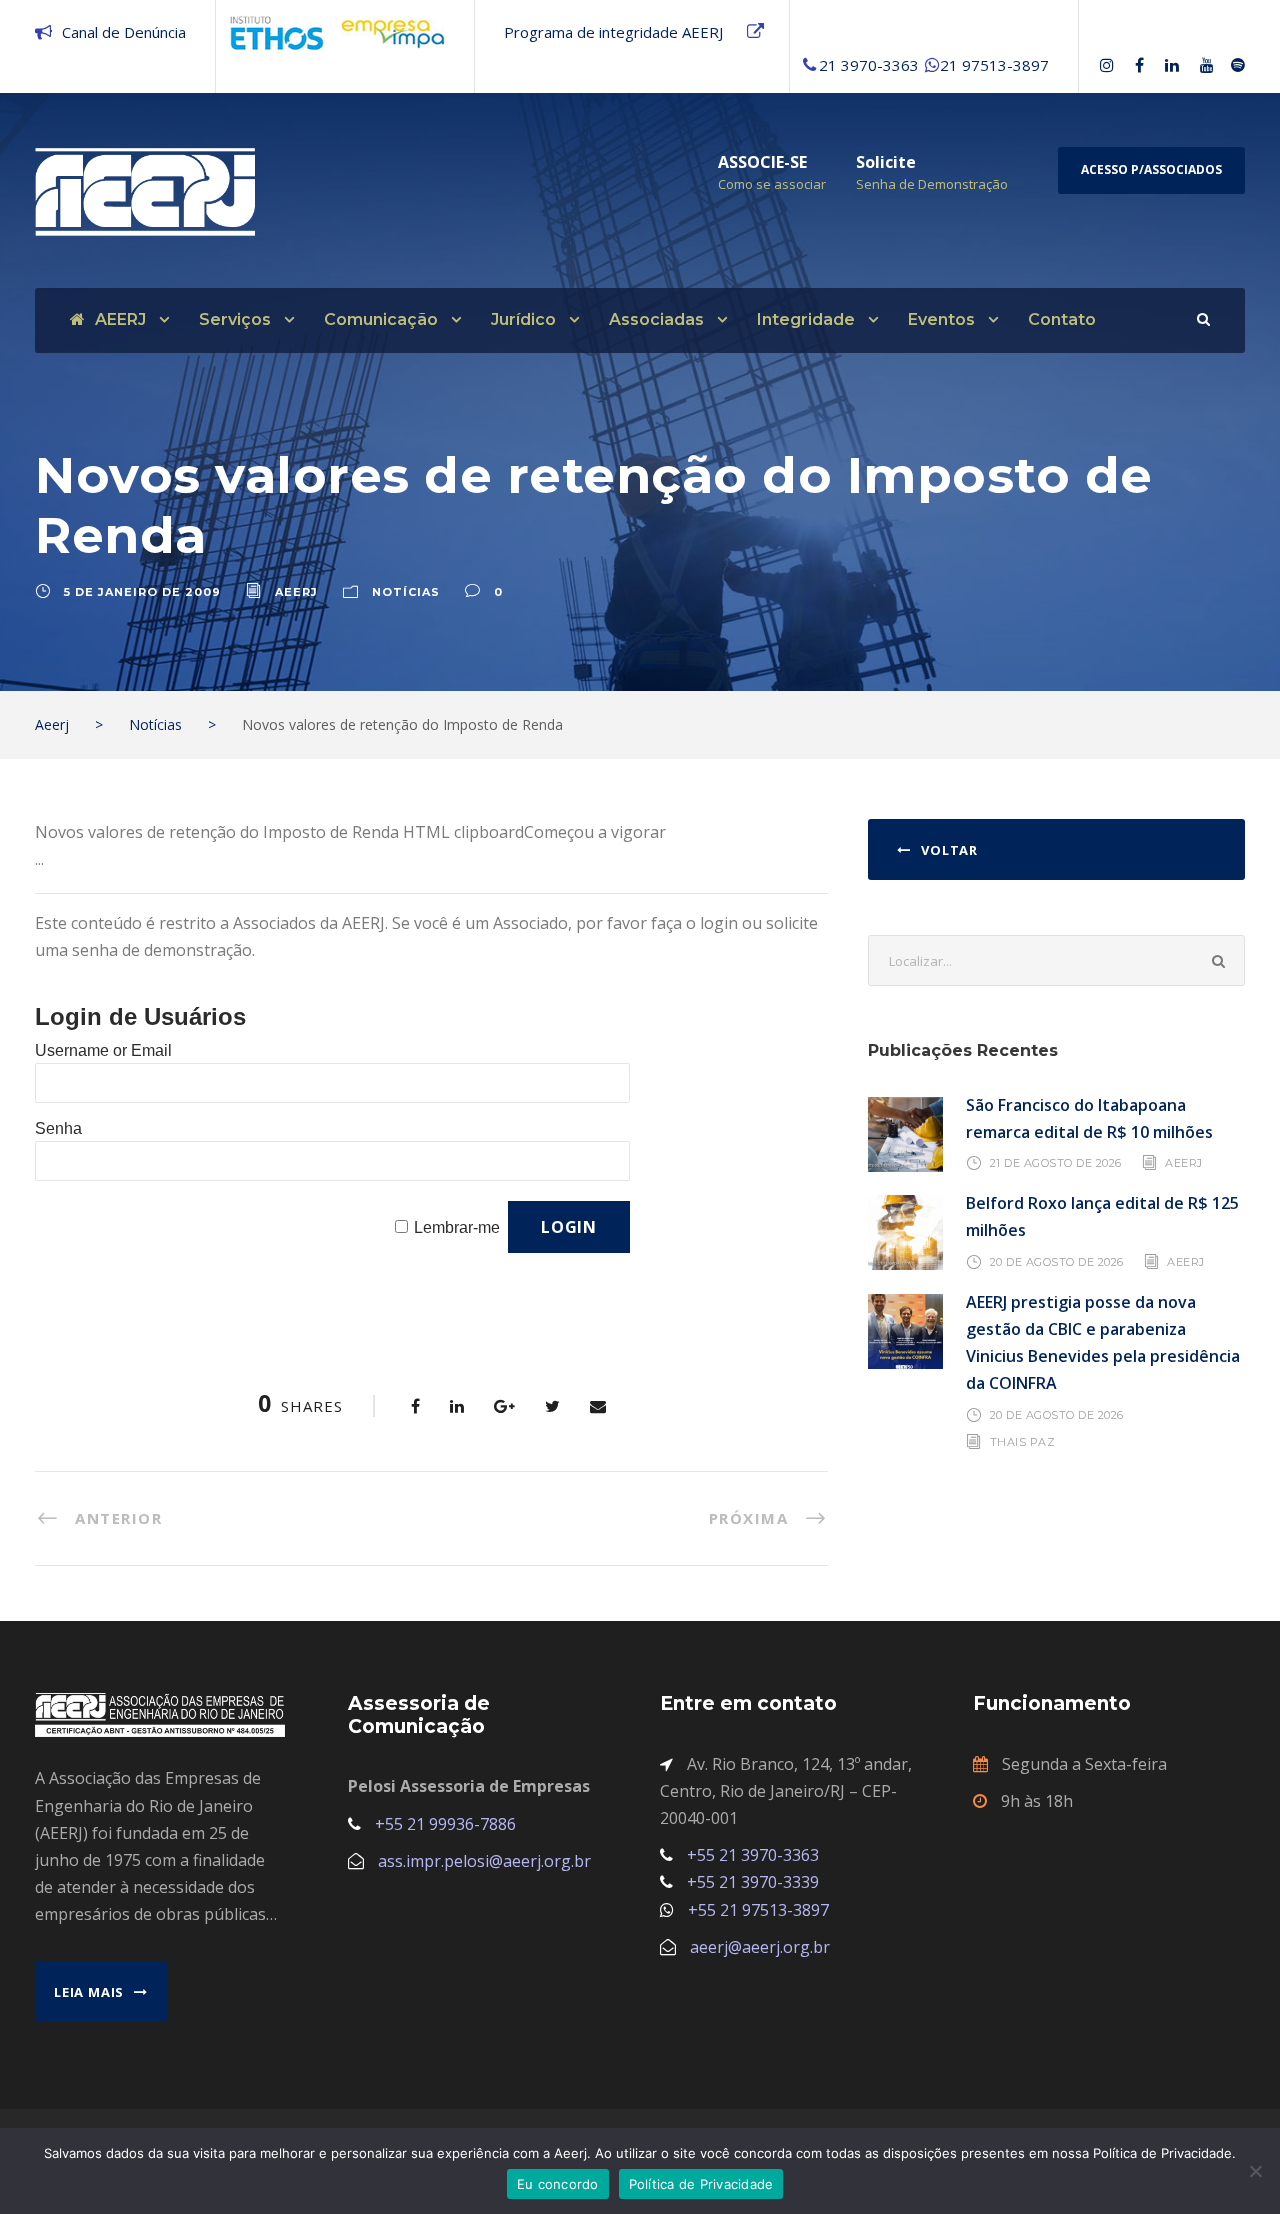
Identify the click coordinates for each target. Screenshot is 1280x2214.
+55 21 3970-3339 (753, 1882)
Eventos (941, 319)
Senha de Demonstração (932, 184)
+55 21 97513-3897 (758, 1910)
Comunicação (381, 319)
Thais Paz (1023, 1442)
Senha (58, 1128)
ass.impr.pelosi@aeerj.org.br (484, 1861)
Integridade (806, 319)
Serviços (235, 319)
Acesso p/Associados (1151, 169)
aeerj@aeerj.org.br (760, 1947)
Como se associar (772, 184)
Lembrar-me (457, 1227)
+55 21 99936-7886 (445, 1824)
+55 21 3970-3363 (753, 1855)
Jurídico (523, 319)
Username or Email (103, 1050)
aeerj (296, 592)
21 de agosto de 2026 (1056, 1163)
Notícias (406, 592)
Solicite (886, 162)
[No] (1255, 2171)
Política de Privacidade (701, 2184)
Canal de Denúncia (124, 32)
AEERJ (120, 319)
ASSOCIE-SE (762, 162)
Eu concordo (558, 2184)
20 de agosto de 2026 (1057, 1261)
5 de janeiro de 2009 (142, 592)
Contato (1062, 319)
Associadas (656, 319)
